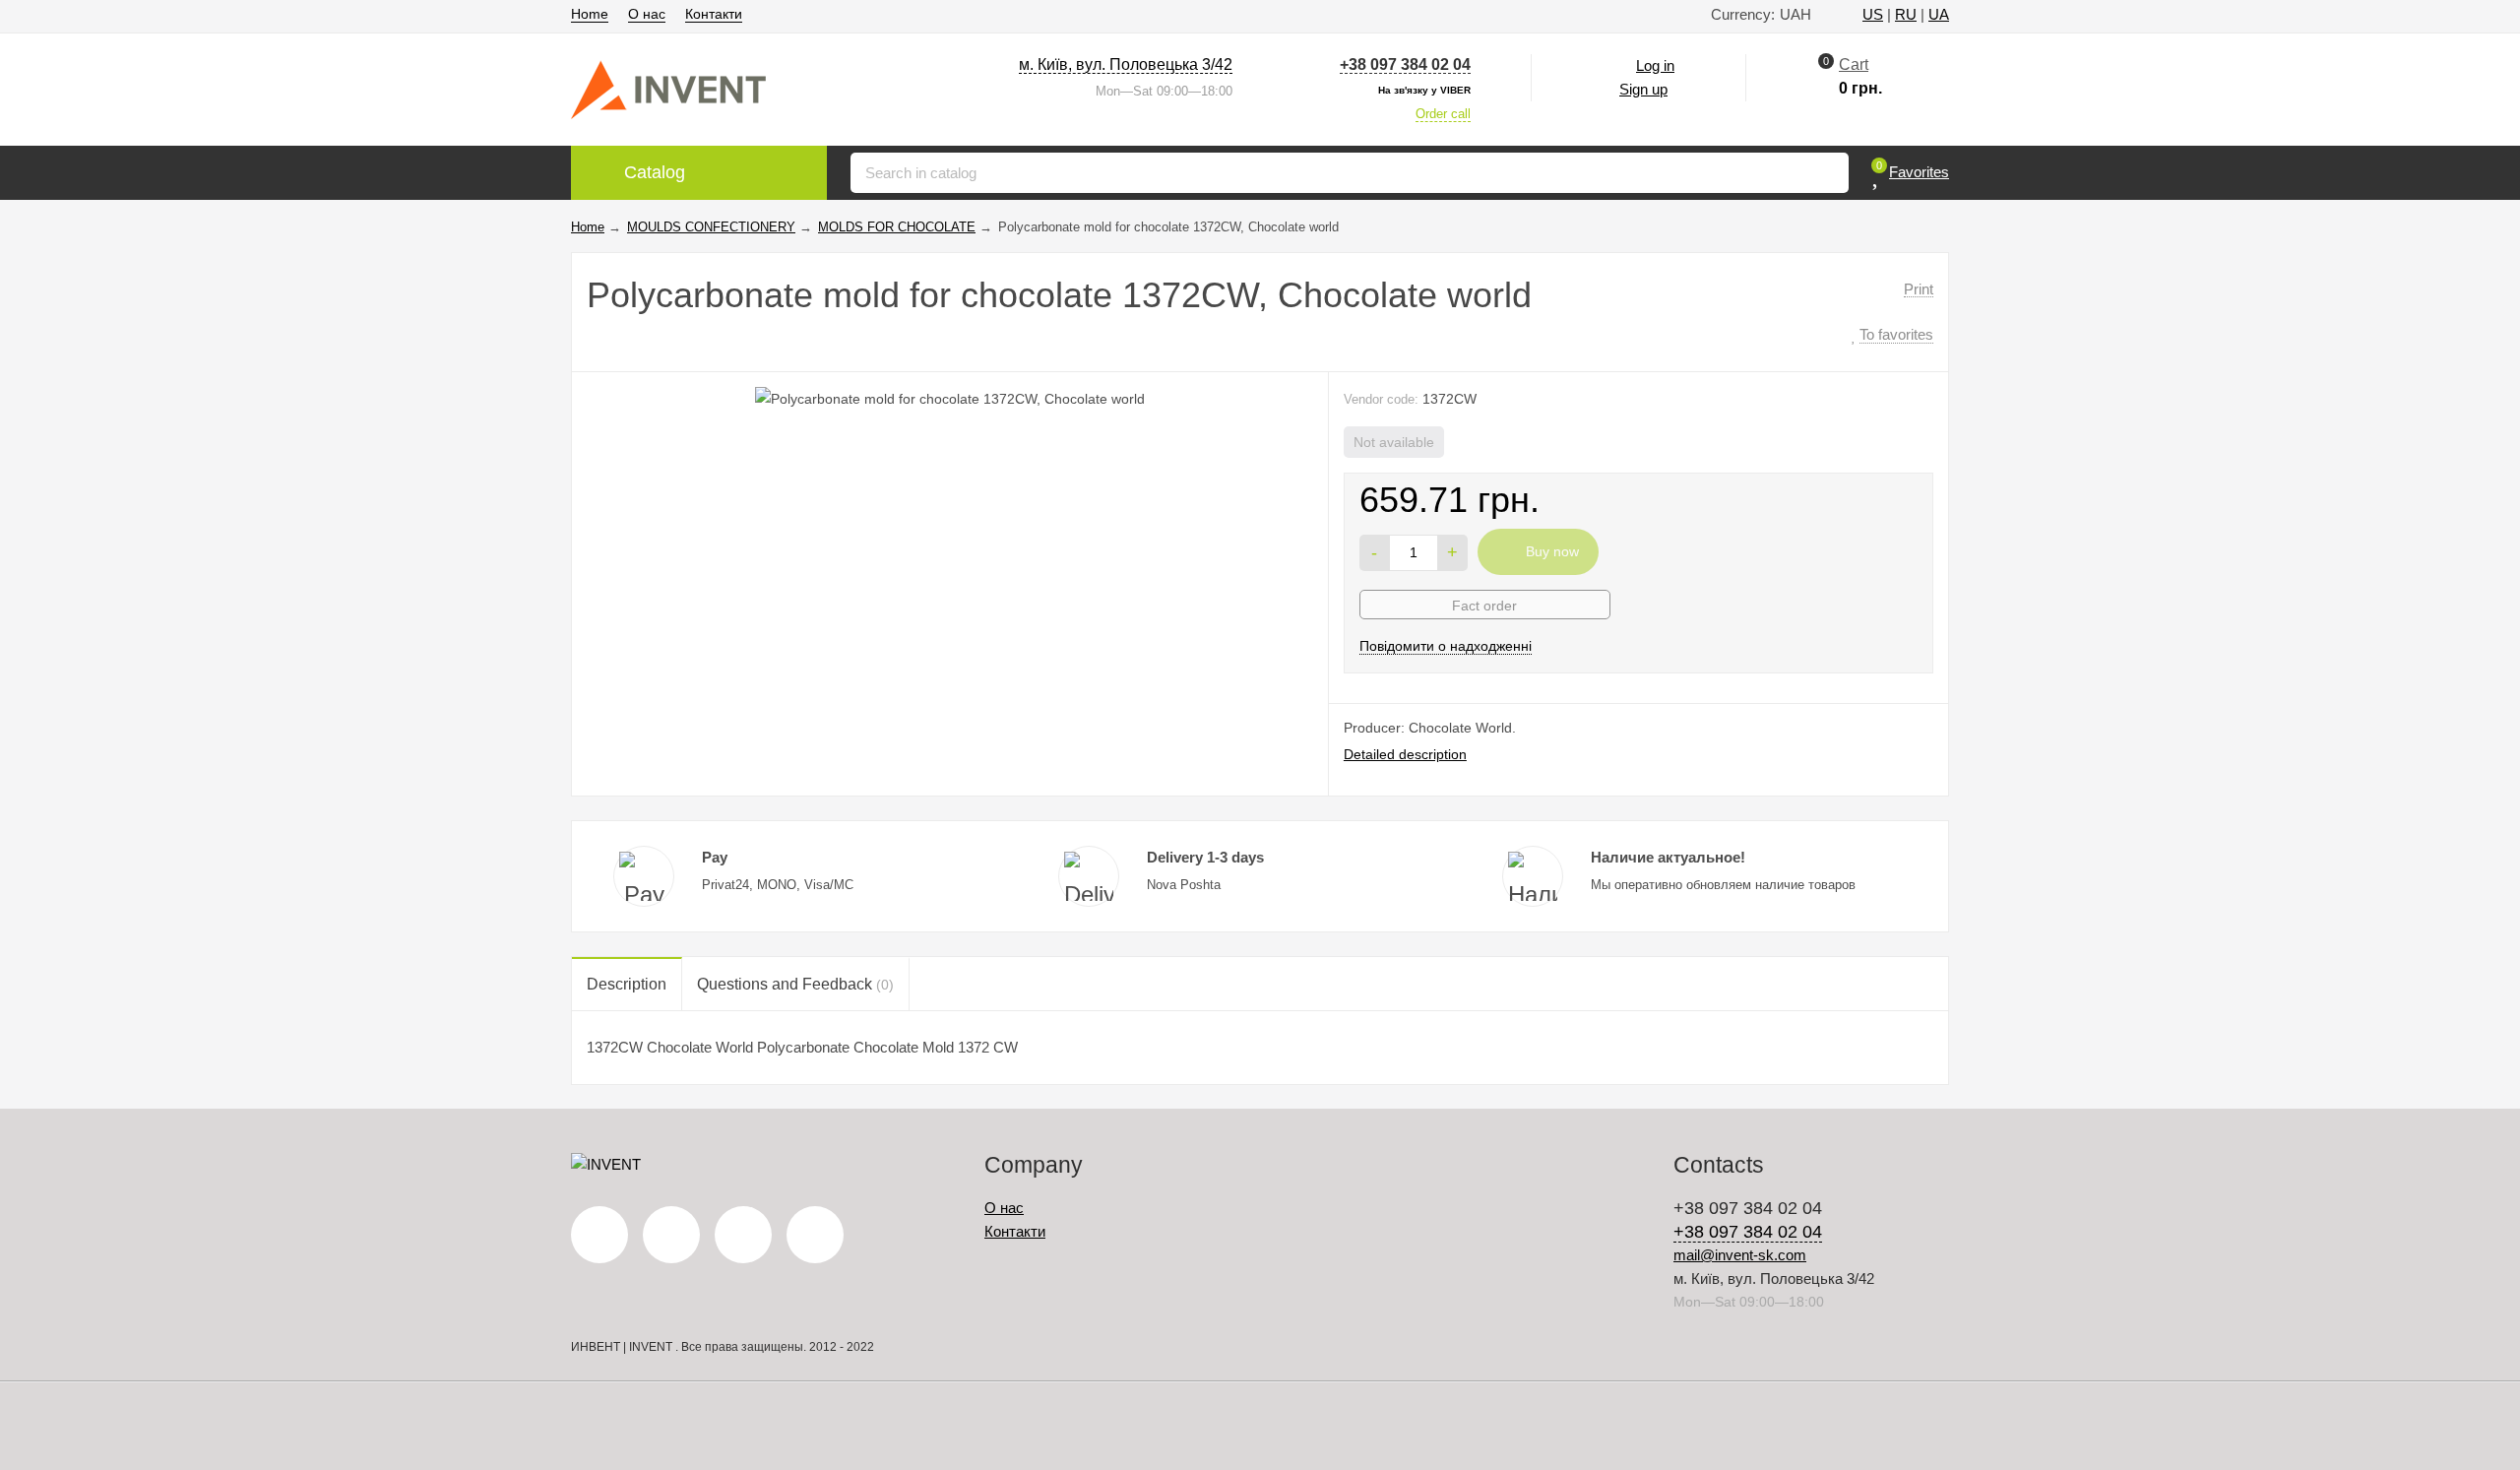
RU (1906, 14)
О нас (647, 14)
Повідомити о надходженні (1446, 646)
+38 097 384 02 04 (1405, 64)
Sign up (1643, 89)
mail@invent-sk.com (1740, 1255)
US (1873, 14)
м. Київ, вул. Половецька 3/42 (1126, 64)
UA (1939, 14)
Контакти (714, 14)
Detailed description (1405, 754)
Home (590, 14)
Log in (1655, 65)
